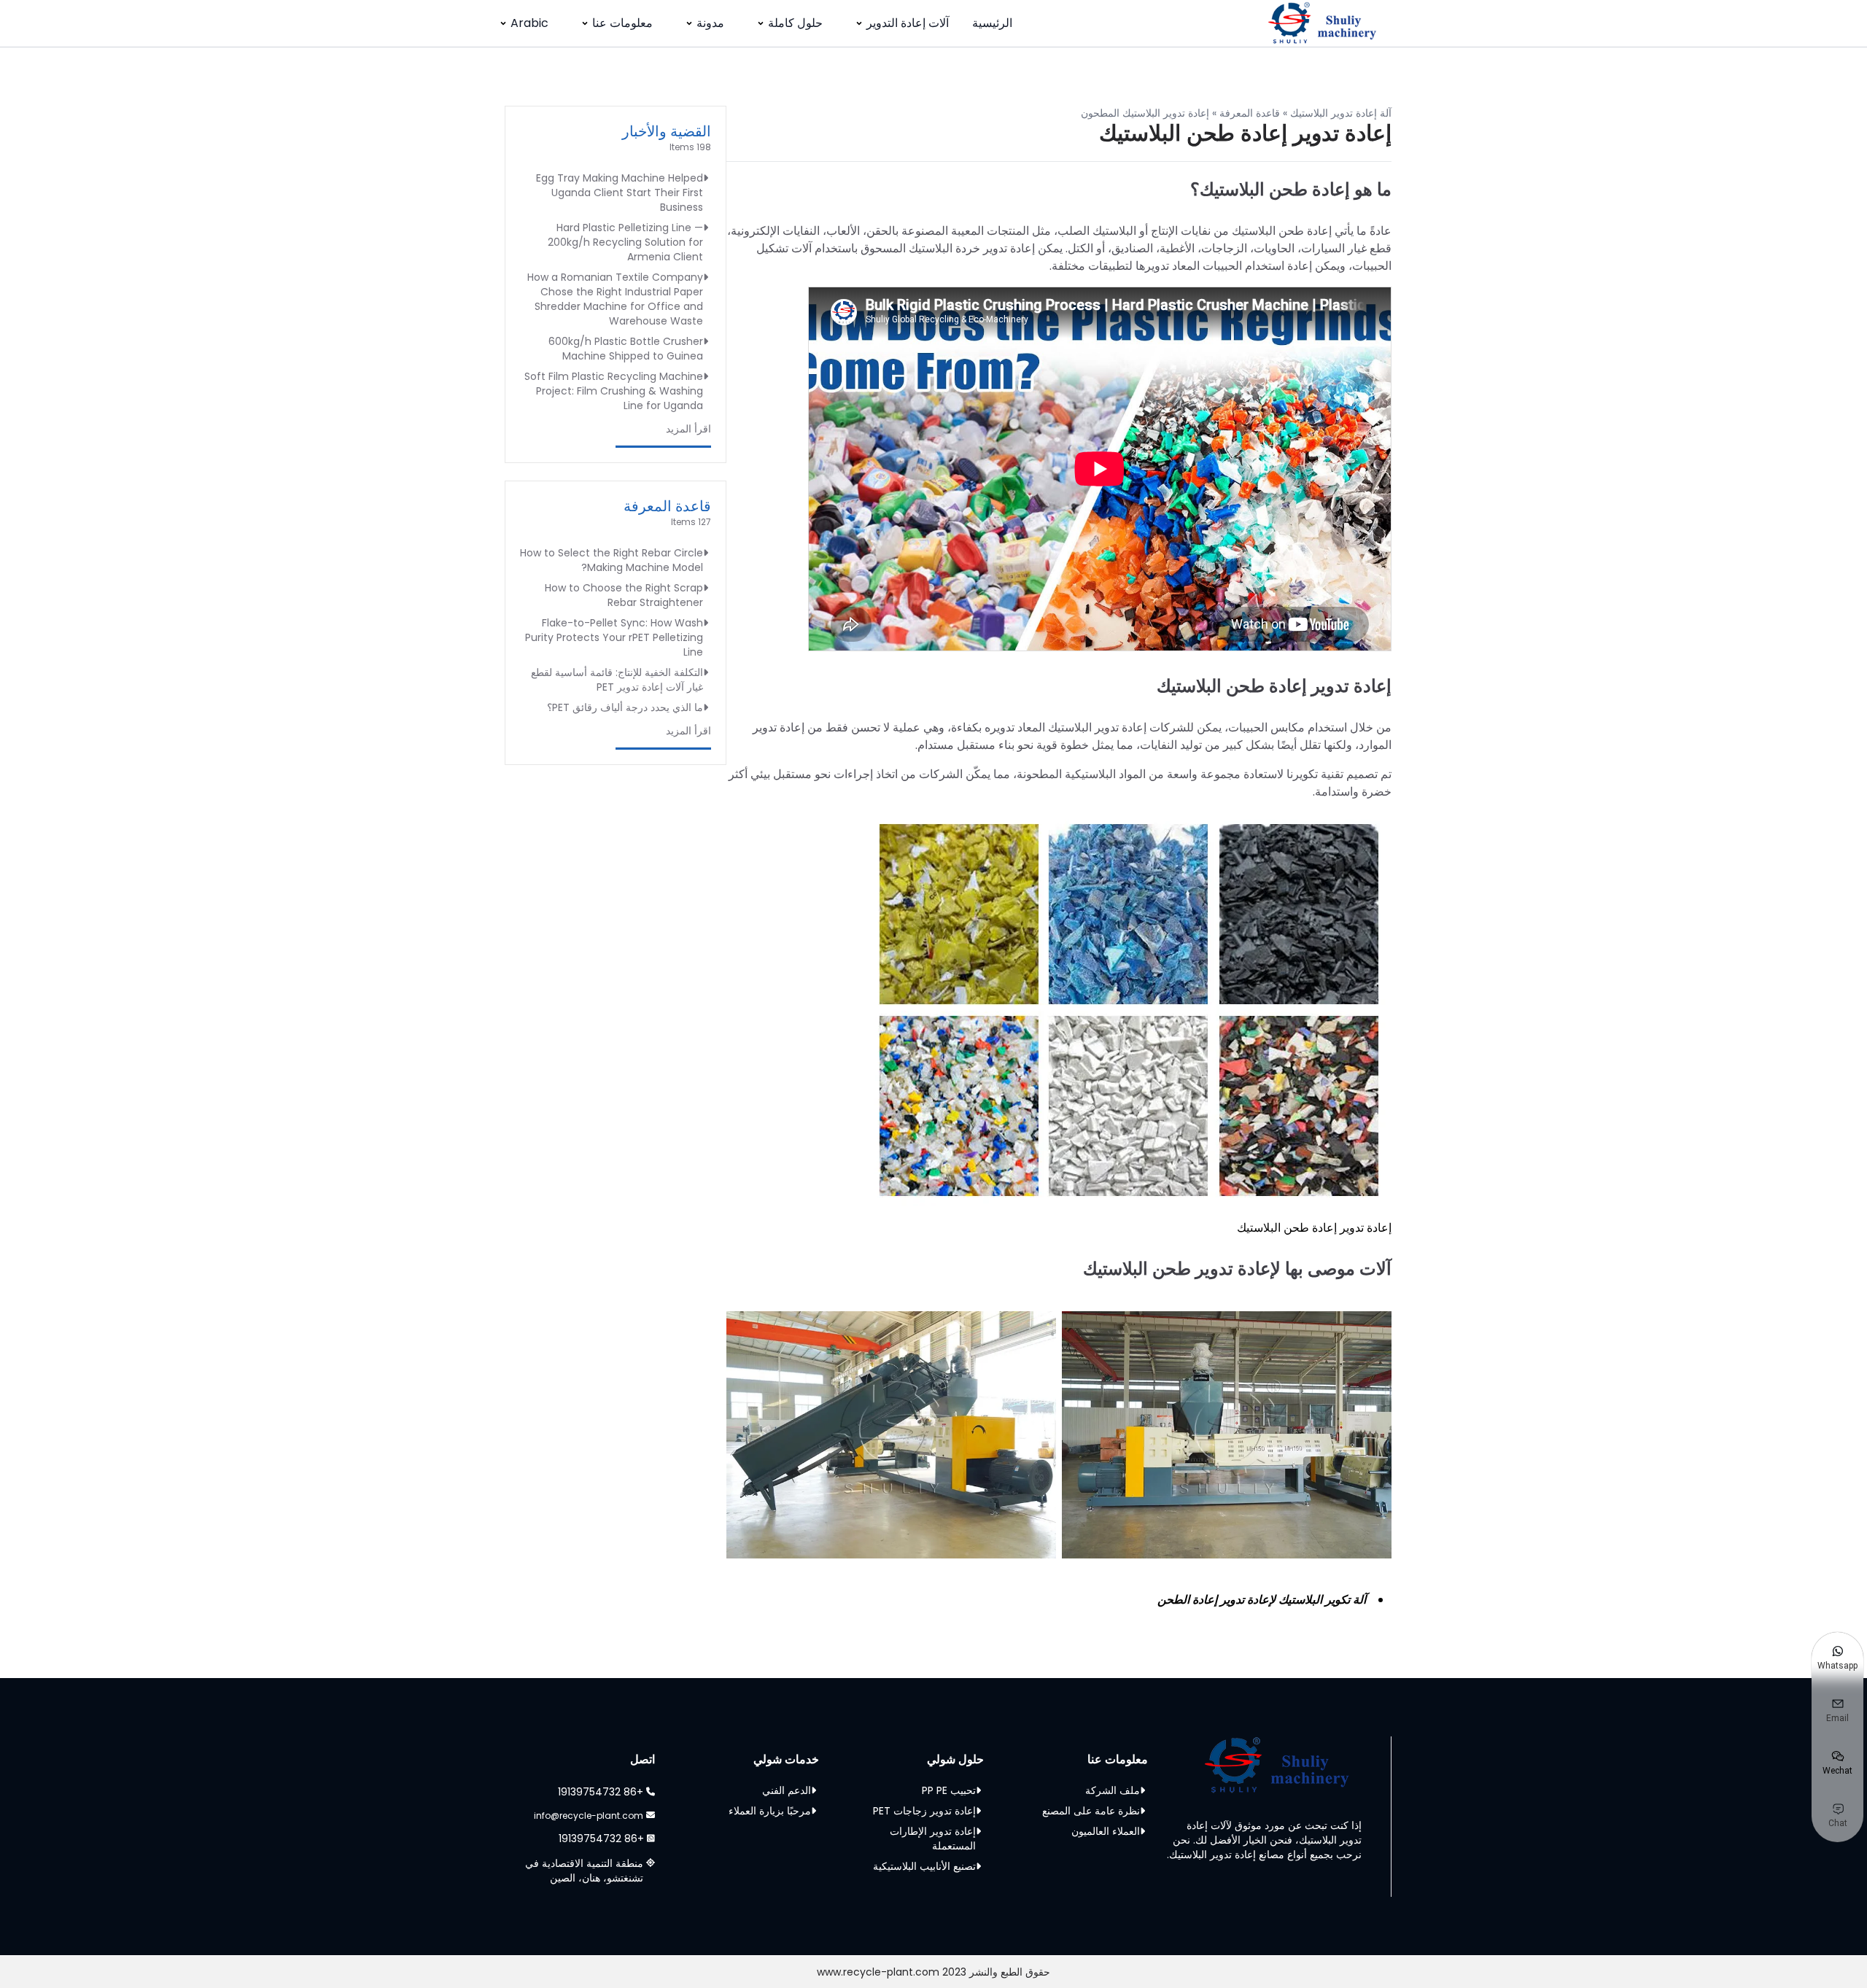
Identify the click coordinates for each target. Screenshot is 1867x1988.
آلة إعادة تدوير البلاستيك (1341, 113)
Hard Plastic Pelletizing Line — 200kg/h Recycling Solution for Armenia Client (625, 242)
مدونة (710, 23)
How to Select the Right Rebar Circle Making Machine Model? (612, 560)
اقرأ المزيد (688, 429)
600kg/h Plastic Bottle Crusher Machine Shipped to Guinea (626, 349)
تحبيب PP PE (949, 1790)
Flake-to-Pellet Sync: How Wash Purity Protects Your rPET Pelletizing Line (614, 637)
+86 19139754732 (601, 1792)
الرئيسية (992, 23)
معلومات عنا (622, 23)
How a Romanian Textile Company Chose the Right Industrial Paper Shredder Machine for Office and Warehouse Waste (615, 299)
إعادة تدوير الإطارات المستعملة (933, 1838)
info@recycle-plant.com (589, 1816)
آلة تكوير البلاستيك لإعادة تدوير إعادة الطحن (1262, 1600)
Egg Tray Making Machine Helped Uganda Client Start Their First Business (620, 193)
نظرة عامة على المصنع (1091, 1811)
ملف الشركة (1113, 1790)
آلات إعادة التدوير (908, 23)
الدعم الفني (787, 1790)
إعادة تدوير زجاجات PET (924, 1811)
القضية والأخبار (667, 131)
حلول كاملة (795, 23)
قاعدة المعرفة (1250, 113)
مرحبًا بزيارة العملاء (770, 1811)
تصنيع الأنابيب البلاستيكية (924, 1866)
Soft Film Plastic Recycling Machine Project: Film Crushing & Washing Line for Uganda (614, 391)
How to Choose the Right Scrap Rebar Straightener (624, 595)
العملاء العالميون (1106, 1831)
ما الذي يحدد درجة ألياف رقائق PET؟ (625, 707)
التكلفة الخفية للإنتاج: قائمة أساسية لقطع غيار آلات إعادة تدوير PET (617, 680)
